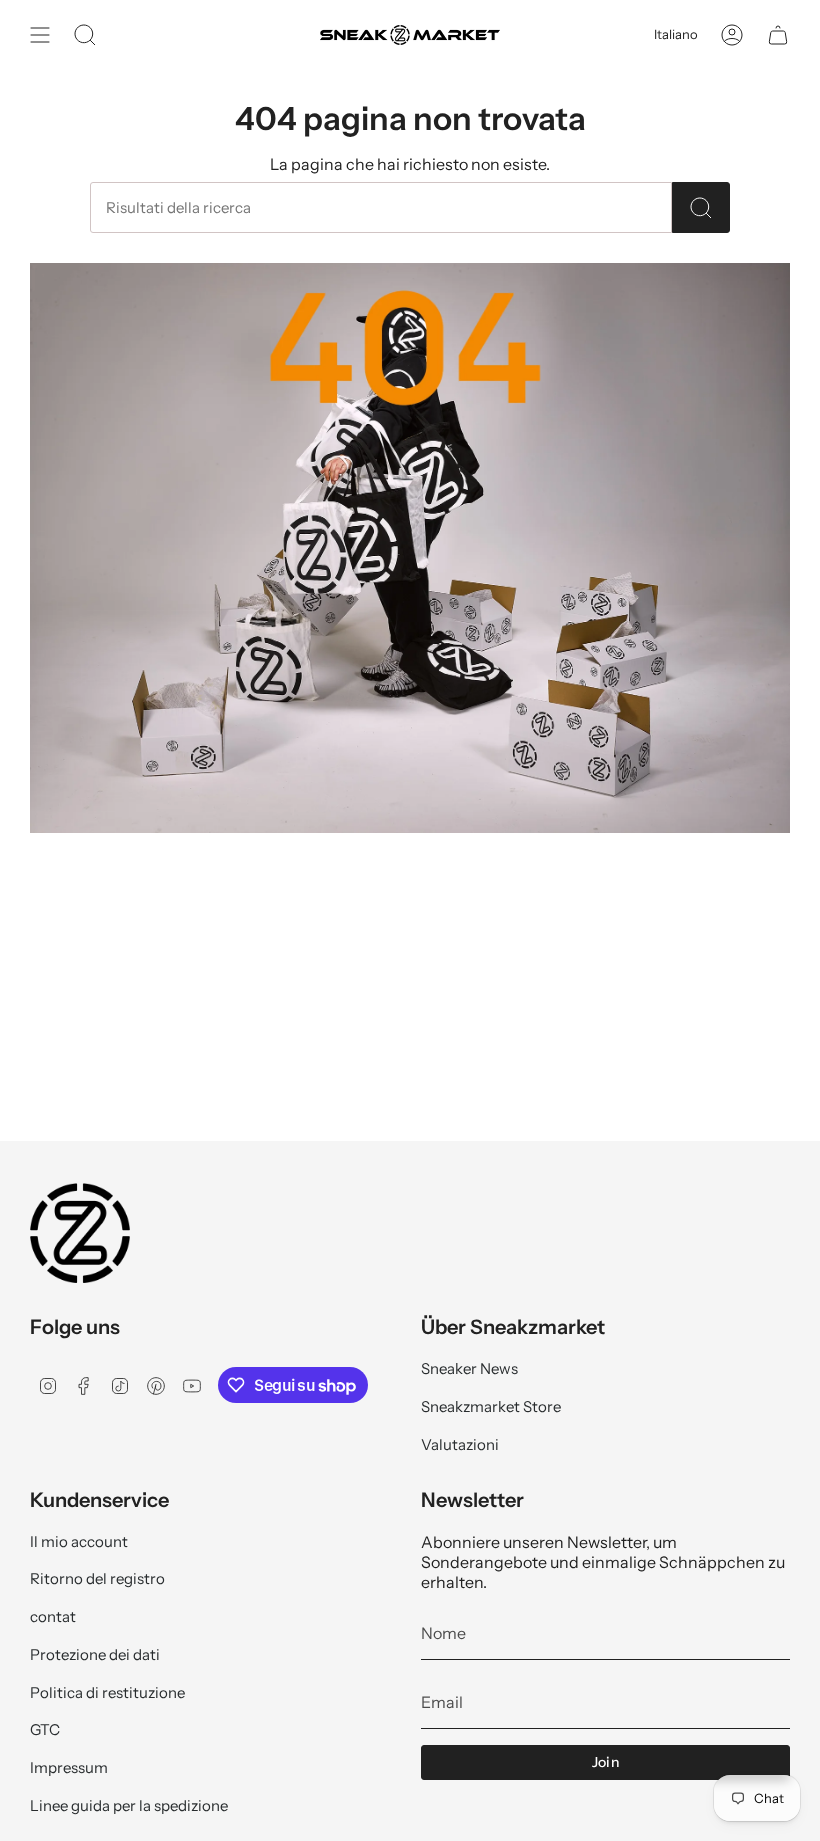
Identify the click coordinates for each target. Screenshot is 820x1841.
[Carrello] (778, 35)
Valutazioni (460, 1444)
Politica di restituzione (107, 1692)
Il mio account (79, 1541)
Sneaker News (469, 1368)
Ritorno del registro (97, 1578)
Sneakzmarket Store (491, 1406)
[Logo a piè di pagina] (80, 1233)
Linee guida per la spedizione (129, 1805)
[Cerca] (701, 207)
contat (53, 1616)
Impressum (69, 1767)
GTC (45, 1729)
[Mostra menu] (40, 35)
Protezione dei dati (95, 1654)
